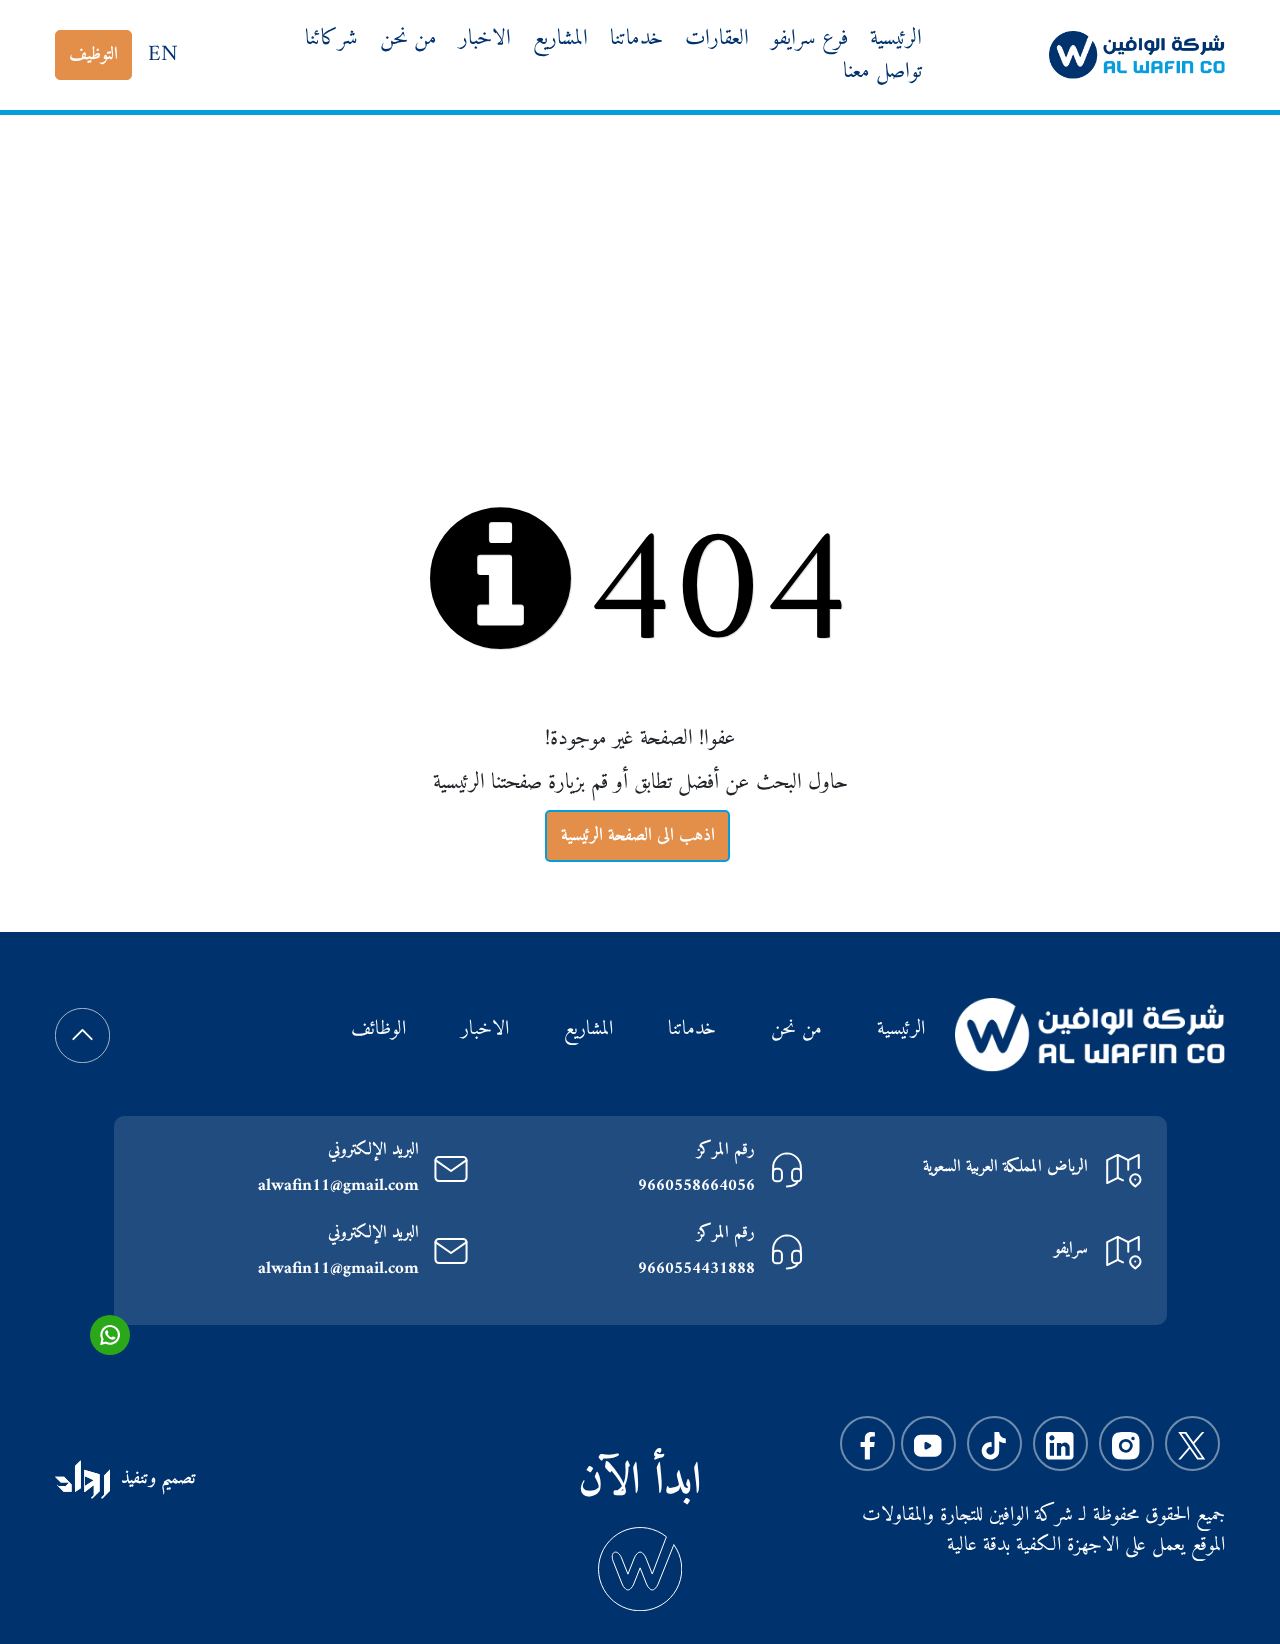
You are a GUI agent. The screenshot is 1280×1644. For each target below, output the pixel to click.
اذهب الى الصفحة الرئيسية (638, 835)
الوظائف (378, 1031)
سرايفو (1071, 1249)
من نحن (408, 38)
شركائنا (331, 38)
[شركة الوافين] (1137, 54)
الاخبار (485, 38)
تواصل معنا (882, 71)
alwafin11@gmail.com (338, 1186)
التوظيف (93, 54)
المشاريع (560, 38)
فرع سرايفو (809, 38)
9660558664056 (696, 1186)
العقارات (717, 38)
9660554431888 (696, 1269)
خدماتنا (636, 38)
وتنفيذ (138, 1478)
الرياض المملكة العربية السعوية (1005, 1166)
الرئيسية (896, 38)
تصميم (175, 1478)
